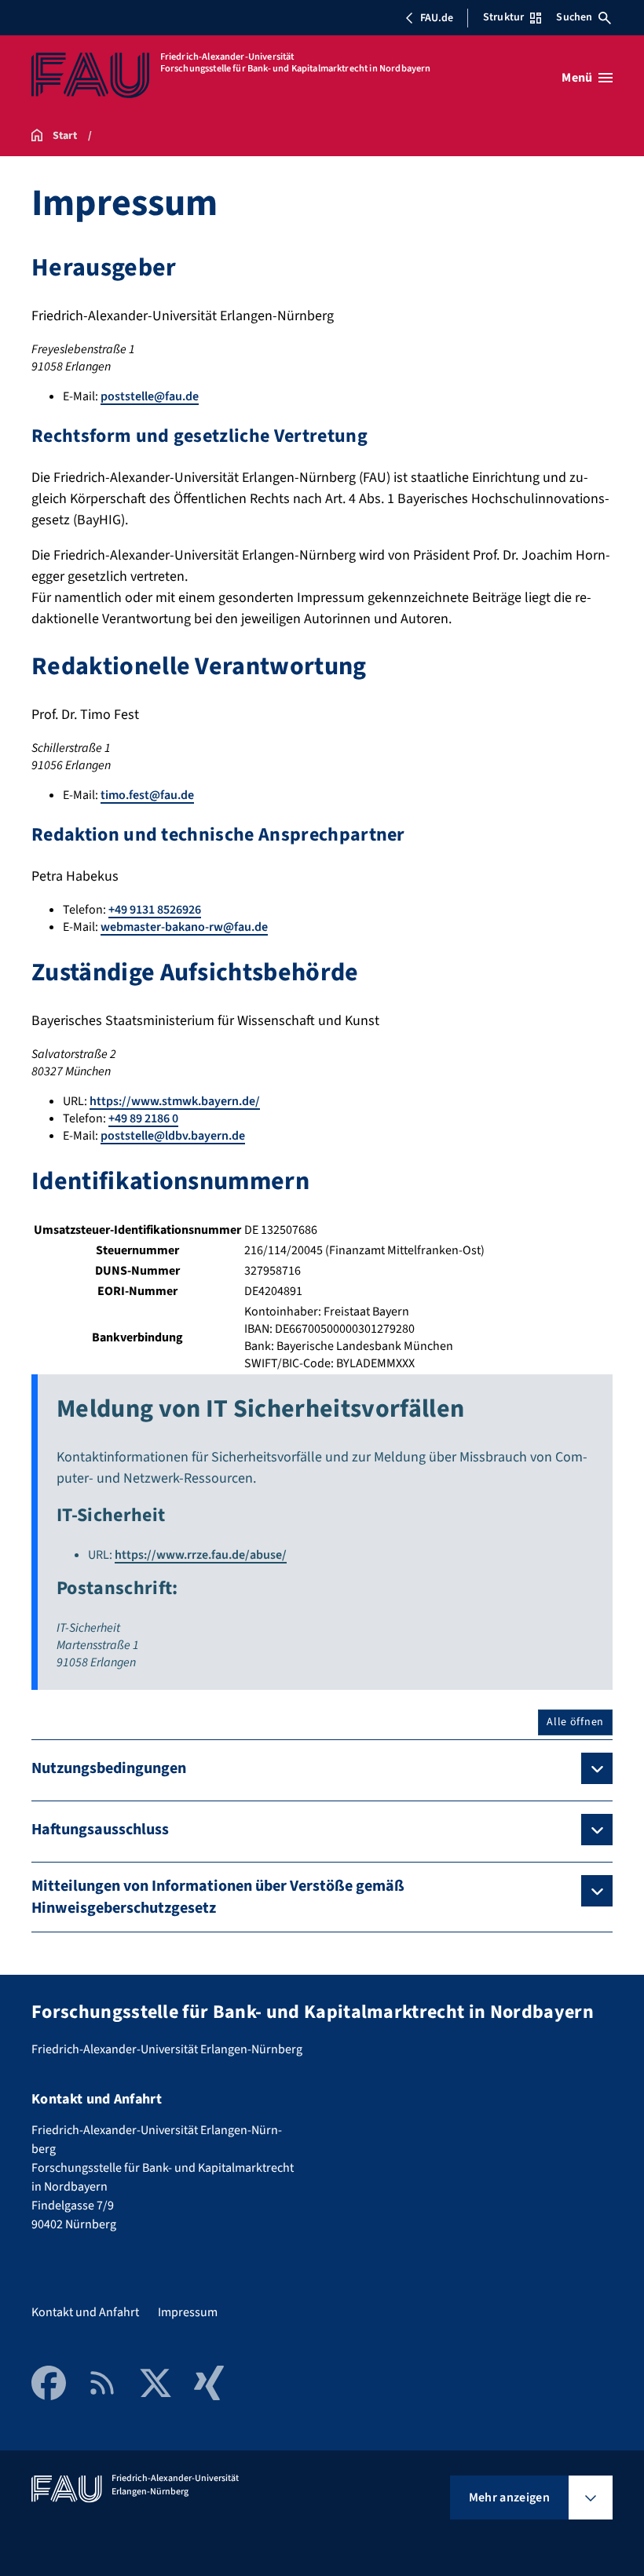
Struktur (503, 17)
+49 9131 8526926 (155, 910)
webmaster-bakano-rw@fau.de (184, 927)
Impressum (188, 2312)
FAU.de (437, 18)
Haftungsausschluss (100, 1830)
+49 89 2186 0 (143, 1118)
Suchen (574, 17)
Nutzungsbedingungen (109, 1768)
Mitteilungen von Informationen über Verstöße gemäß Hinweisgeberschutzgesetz (218, 1897)
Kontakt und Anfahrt (85, 2312)
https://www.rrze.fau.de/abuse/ (201, 1555)
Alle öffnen (575, 1722)
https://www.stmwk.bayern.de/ (175, 1101)
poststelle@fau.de (150, 396)
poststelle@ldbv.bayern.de (173, 1136)
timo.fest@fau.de (147, 795)
